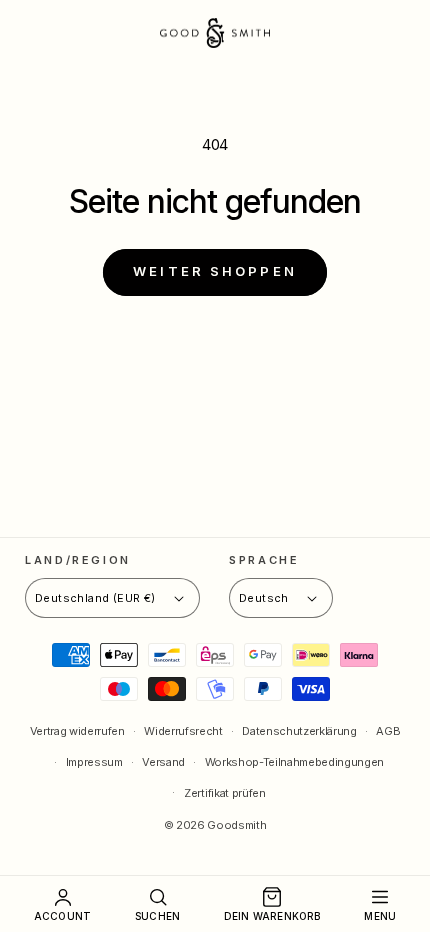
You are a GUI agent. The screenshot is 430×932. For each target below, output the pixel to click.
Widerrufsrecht (183, 731)
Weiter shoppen (215, 271)
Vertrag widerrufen (77, 731)
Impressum (94, 762)
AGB (388, 731)
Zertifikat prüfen (224, 793)
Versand (163, 762)
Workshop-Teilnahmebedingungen (294, 762)
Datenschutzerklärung (299, 731)
